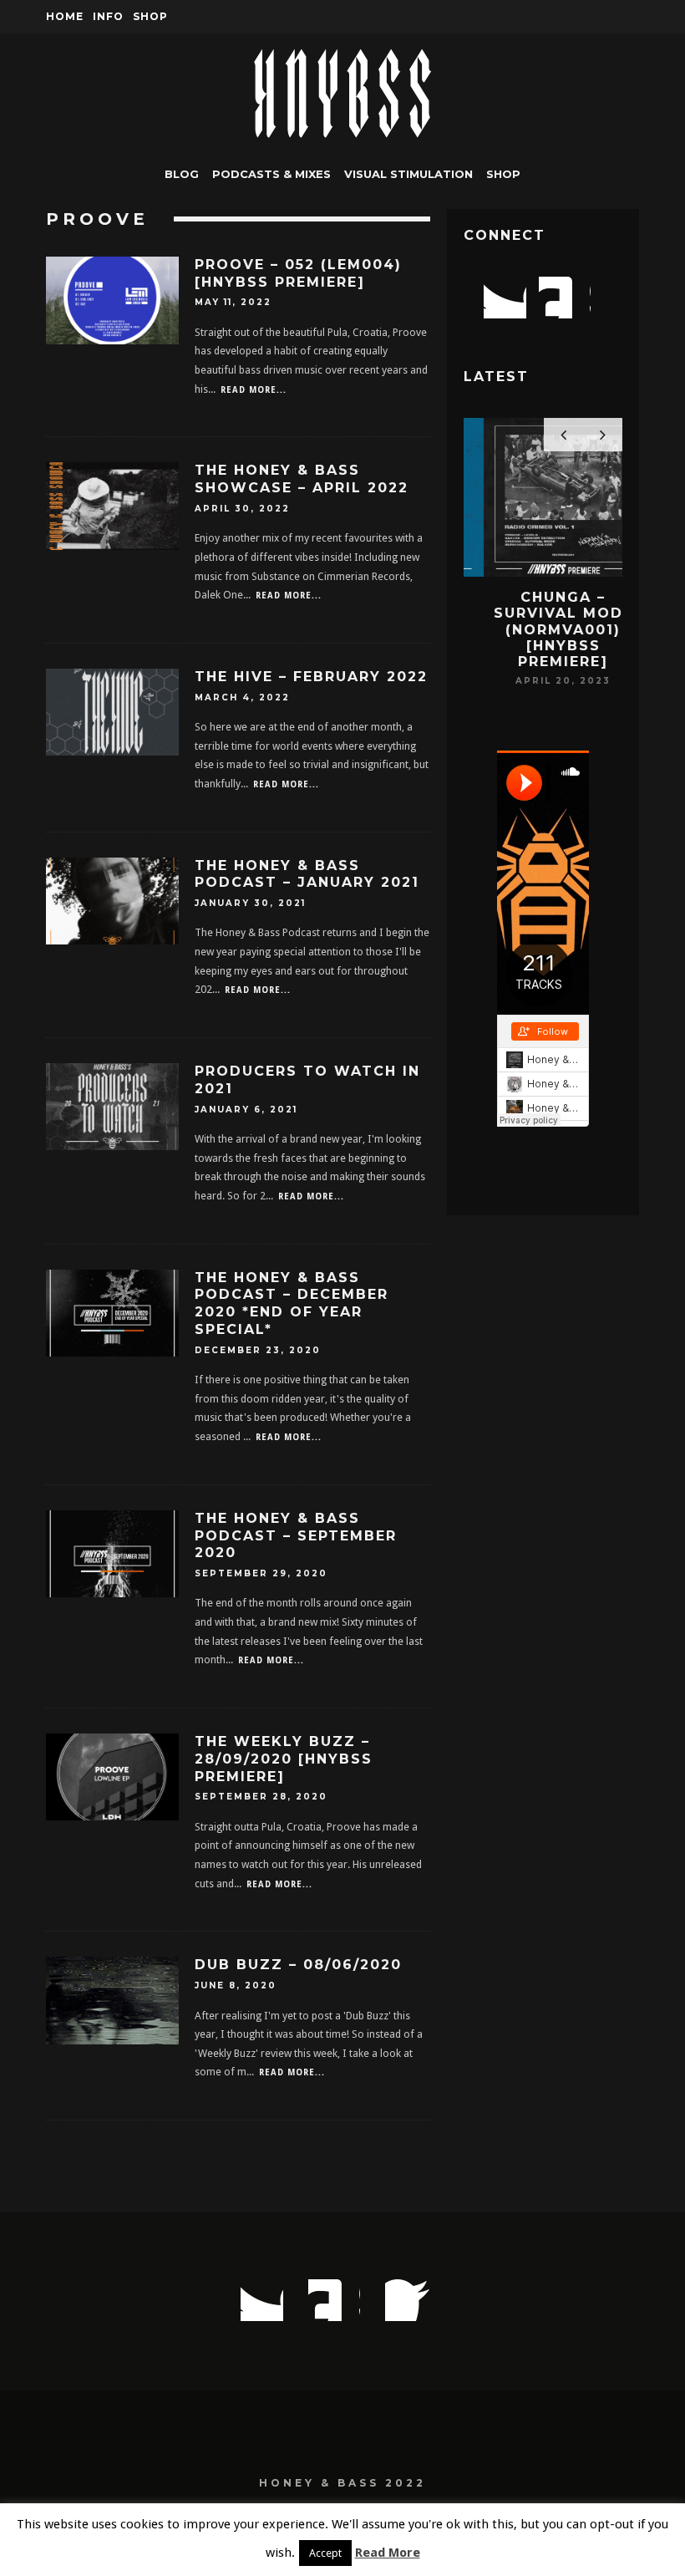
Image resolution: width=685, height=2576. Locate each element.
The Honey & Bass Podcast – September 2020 (296, 1536)
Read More (388, 2553)
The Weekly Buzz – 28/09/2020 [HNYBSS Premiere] (284, 1759)
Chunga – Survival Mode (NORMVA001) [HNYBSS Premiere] (543, 629)
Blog (182, 174)
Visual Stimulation (408, 174)
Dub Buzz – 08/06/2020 (298, 1965)
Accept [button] (325, 2553)
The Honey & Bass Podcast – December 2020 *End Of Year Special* (292, 1303)
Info (108, 16)
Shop (150, 16)
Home (65, 16)
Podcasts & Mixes (271, 174)
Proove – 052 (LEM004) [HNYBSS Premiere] (298, 273)
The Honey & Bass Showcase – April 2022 (302, 479)
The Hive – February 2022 (311, 677)
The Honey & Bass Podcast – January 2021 (307, 874)
